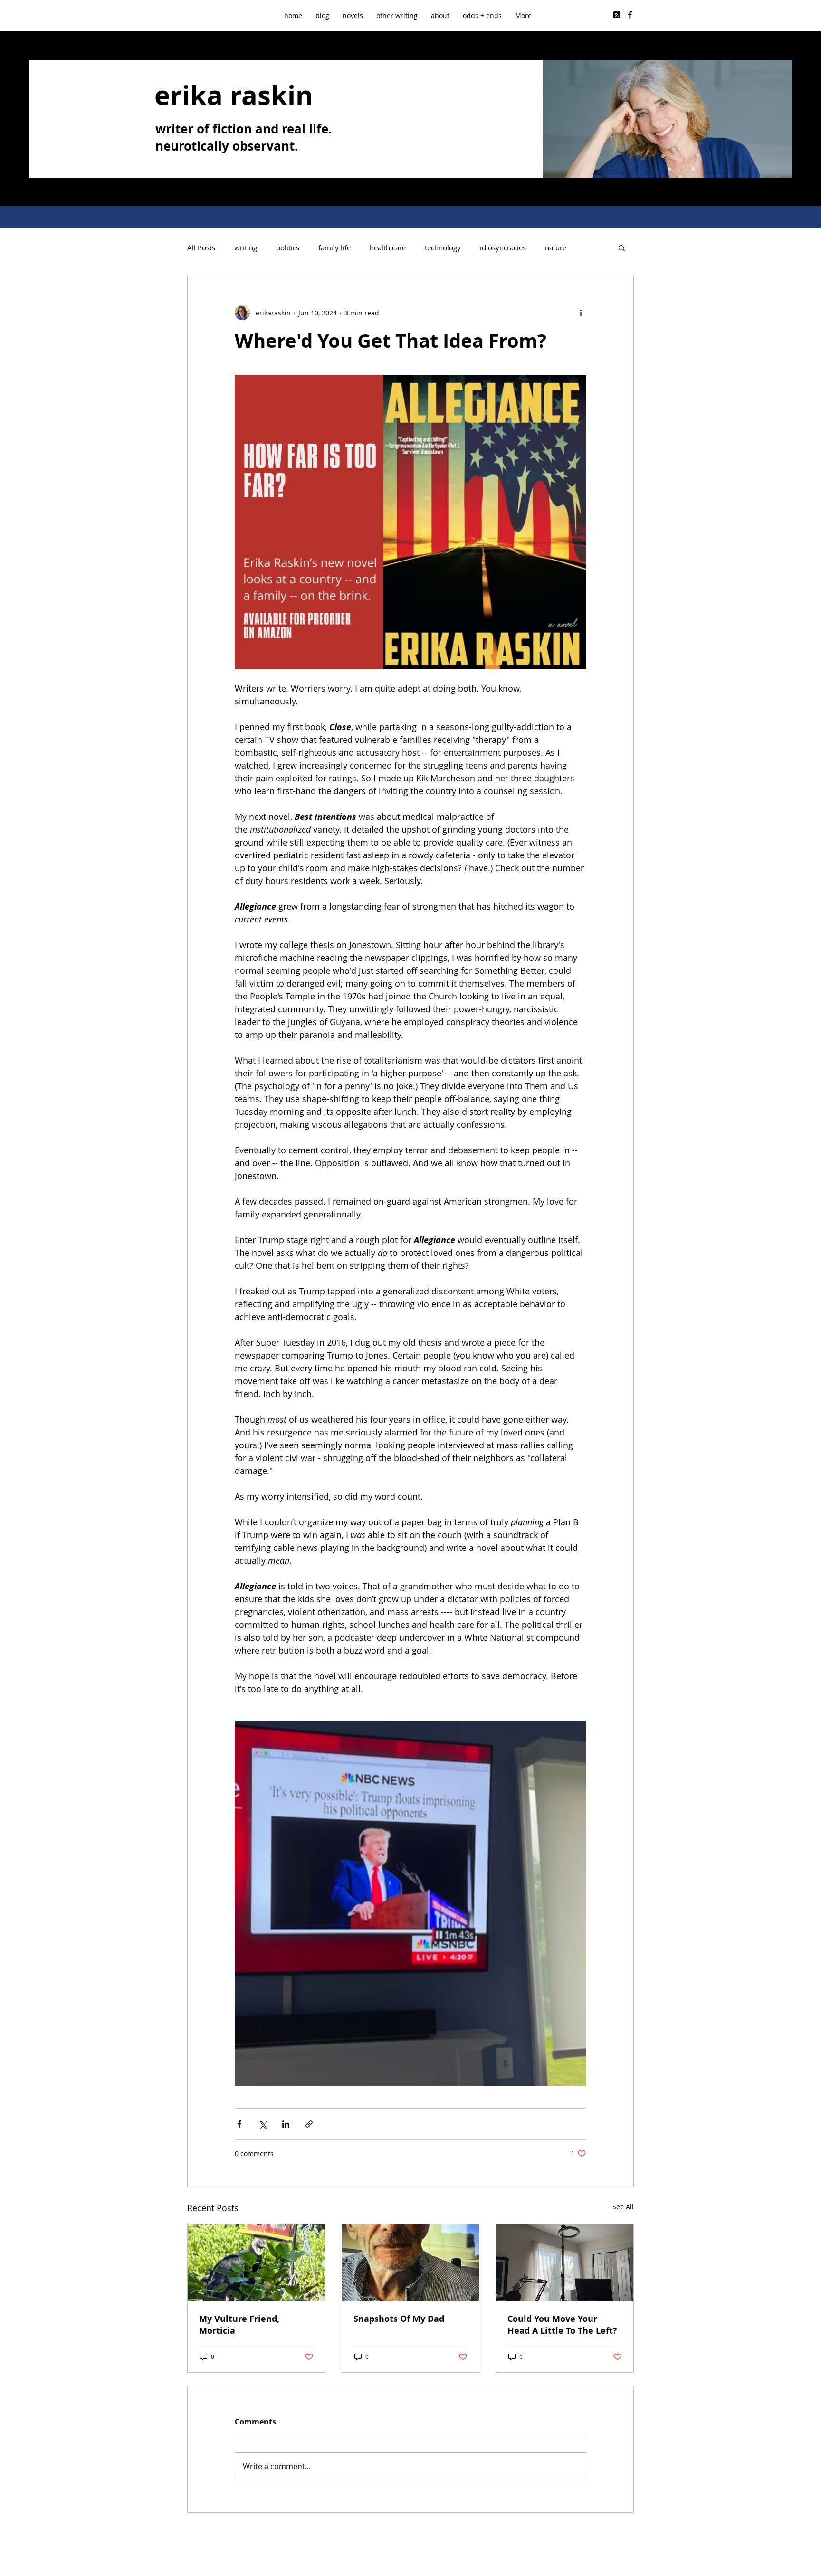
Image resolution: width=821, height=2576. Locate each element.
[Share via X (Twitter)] (263, 2124)
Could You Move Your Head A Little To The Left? (562, 2325)
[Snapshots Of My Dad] (411, 2263)
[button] (397, 15)
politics (288, 247)
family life (334, 247)
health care (388, 247)
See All (623, 2207)
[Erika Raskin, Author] (630, 15)
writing (246, 247)
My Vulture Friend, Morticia (239, 2325)
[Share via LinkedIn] (286, 2124)
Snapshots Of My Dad (399, 2319)
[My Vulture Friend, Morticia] (256, 2263)
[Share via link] (309, 2124)
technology (443, 247)
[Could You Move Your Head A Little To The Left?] (565, 2263)
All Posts (201, 247)
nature (556, 247)
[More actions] (581, 313)
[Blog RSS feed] (617, 15)
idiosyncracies (503, 247)
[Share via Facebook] (239, 2124)
